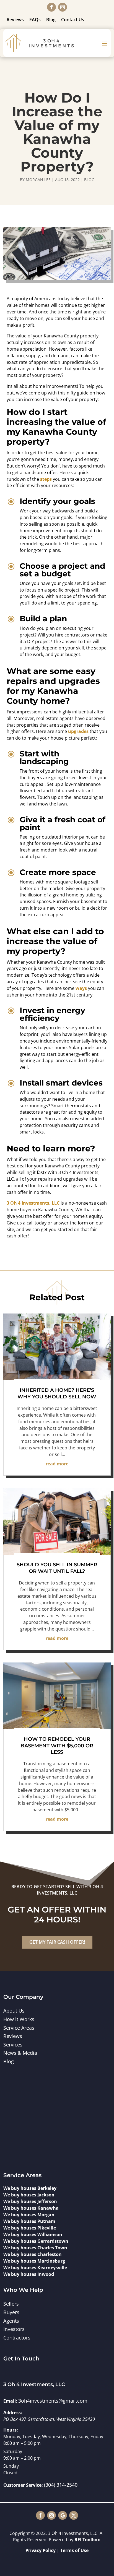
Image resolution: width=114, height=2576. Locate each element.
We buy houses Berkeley (30, 2188)
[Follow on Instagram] (63, 7)
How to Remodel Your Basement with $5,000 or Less (57, 1746)
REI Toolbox (87, 2540)
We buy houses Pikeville (30, 2228)
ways (81, 988)
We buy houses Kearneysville (35, 2268)
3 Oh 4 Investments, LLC (33, 1203)
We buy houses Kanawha (31, 2208)
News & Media (20, 2053)
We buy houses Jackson (29, 2195)
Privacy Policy (41, 2550)
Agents (11, 2321)
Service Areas (19, 2028)
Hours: (11, 2430)
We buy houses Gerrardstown (36, 2241)
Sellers (11, 2304)
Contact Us (73, 20)
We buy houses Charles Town (35, 2248)
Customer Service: (23, 2485)
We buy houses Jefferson (30, 2201)
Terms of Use (74, 2550)
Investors (14, 2329)
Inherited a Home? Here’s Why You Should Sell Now (57, 1393)
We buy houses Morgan (29, 2215)
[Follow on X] (74, 2515)
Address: (13, 2413)
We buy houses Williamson (33, 2234)
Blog (51, 20)
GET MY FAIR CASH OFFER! (57, 1942)
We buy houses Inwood (29, 2274)
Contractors (17, 2338)
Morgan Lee (38, 180)
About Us (14, 2011)
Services (13, 2045)
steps (46, 479)
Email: (10, 2401)
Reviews (15, 20)
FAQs (35, 20)
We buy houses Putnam (29, 2221)
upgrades (78, 731)
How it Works (19, 2019)
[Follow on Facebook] (51, 7)
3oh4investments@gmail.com (53, 2401)
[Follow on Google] (63, 2515)
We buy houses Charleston (33, 2254)
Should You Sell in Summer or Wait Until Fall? (57, 1568)
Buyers (11, 2312)
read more (57, 1464)
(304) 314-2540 (61, 2485)
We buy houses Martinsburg (34, 2261)
